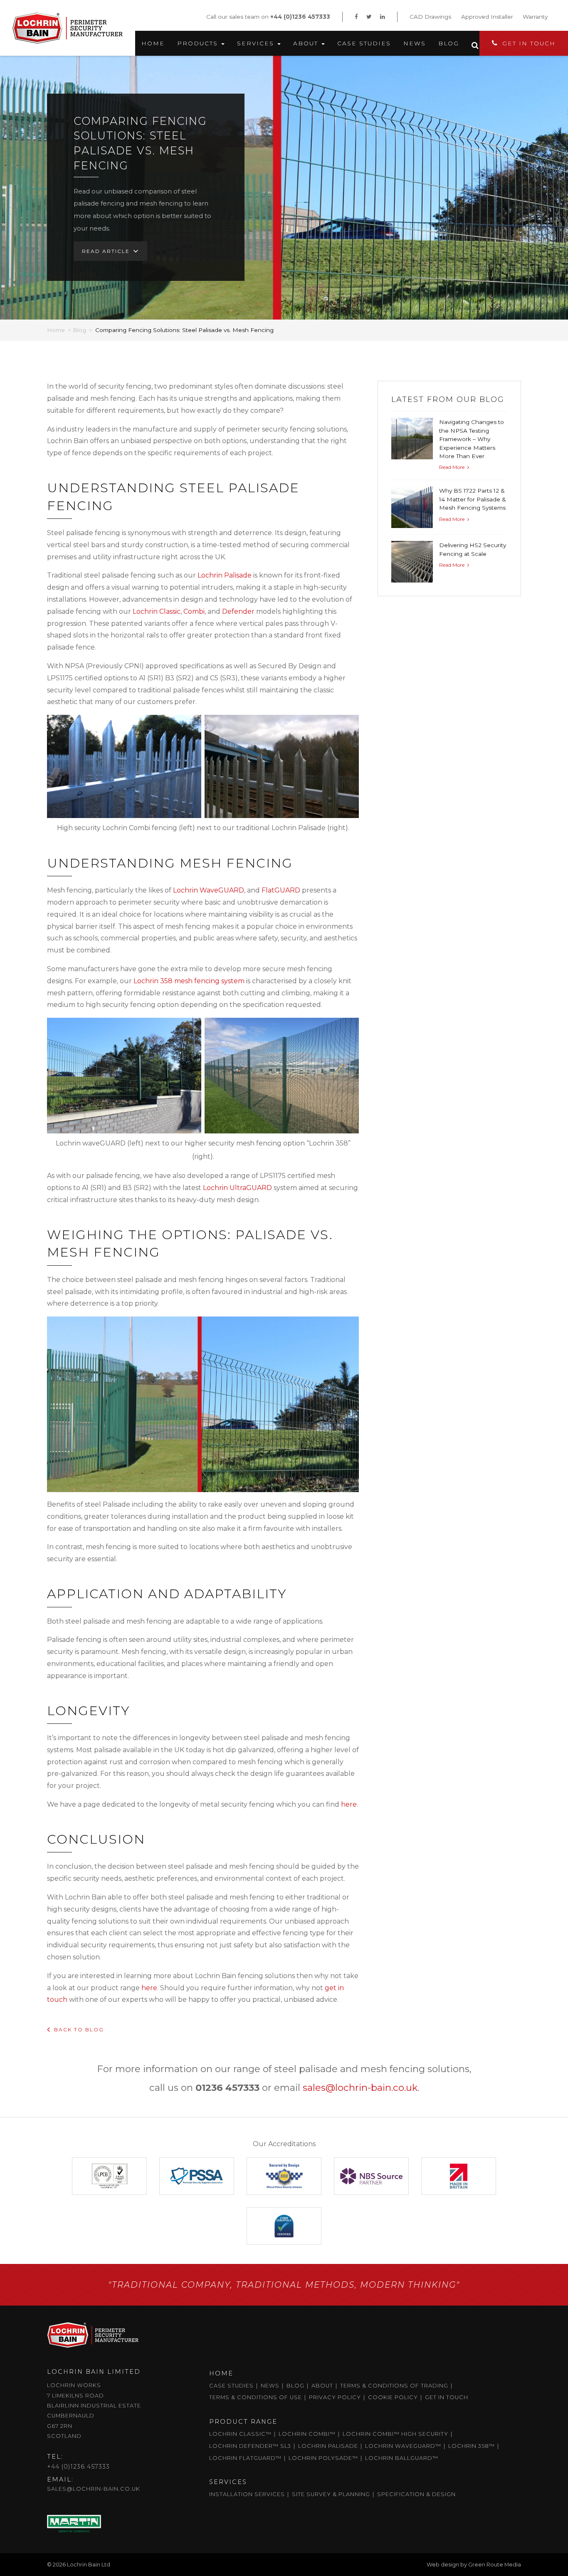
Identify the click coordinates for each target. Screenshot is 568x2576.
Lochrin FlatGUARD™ (245, 2458)
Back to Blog (79, 2029)
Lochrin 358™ (472, 2446)
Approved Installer (487, 17)
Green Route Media (495, 2565)
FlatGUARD (281, 890)
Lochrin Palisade (225, 575)
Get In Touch (529, 43)
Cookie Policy (393, 2397)
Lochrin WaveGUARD (209, 890)
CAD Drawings (430, 17)
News (415, 43)
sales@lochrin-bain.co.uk (360, 2088)
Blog (449, 43)
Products (199, 43)
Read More (452, 467)
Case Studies (364, 43)
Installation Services (247, 2494)
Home (153, 43)
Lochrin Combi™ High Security (395, 2434)
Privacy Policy (335, 2397)
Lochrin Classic (157, 611)
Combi (194, 611)
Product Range (243, 2422)
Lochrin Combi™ (307, 2434)
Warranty (535, 17)
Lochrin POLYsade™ (323, 2458)
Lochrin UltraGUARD (237, 1188)
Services (257, 43)
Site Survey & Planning (331, 2494)
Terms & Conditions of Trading (394, 2386)
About (307, 43)
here (349, 1804)
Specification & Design (416, 2494)
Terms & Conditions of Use (256, 2397)
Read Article (106, 251)
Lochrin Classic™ (240, 2434)
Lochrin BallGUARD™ (402, 2458)
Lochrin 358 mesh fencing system (189, 981)
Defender (238, 611)
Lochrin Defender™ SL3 (250, 2446)
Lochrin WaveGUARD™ (403, 2446)
